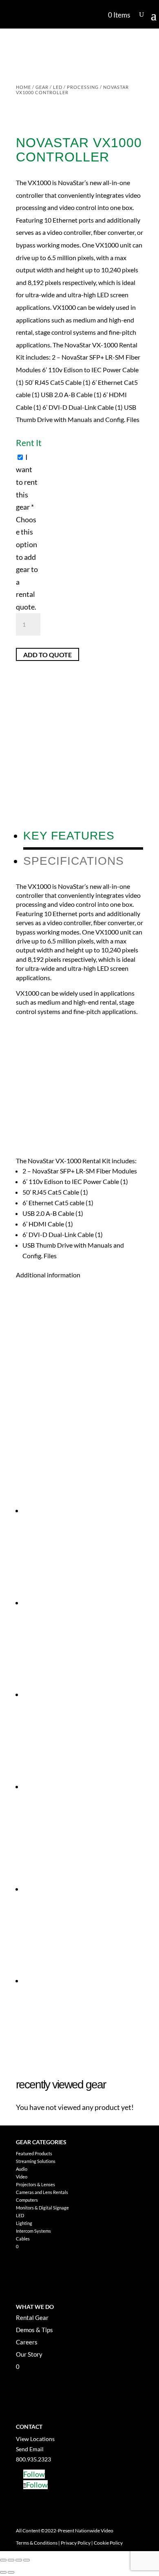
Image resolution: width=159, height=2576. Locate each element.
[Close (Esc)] (26, 2560)
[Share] (19, 2560)
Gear (42, 87)
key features (69, 836)
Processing (83, 87)
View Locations (35, 2439)
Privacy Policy (76, 2543)
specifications (74, 861)
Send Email (30, 2449)
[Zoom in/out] (3, 2560)
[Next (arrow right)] (11, 2572)
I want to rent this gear (27, 532)
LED (58, 87)
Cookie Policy (108, 2543)
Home (23, 87)
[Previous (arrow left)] (3, 2572)
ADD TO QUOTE (47, 654)
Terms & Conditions (37, 2543)
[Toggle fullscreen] (11, 2560)
